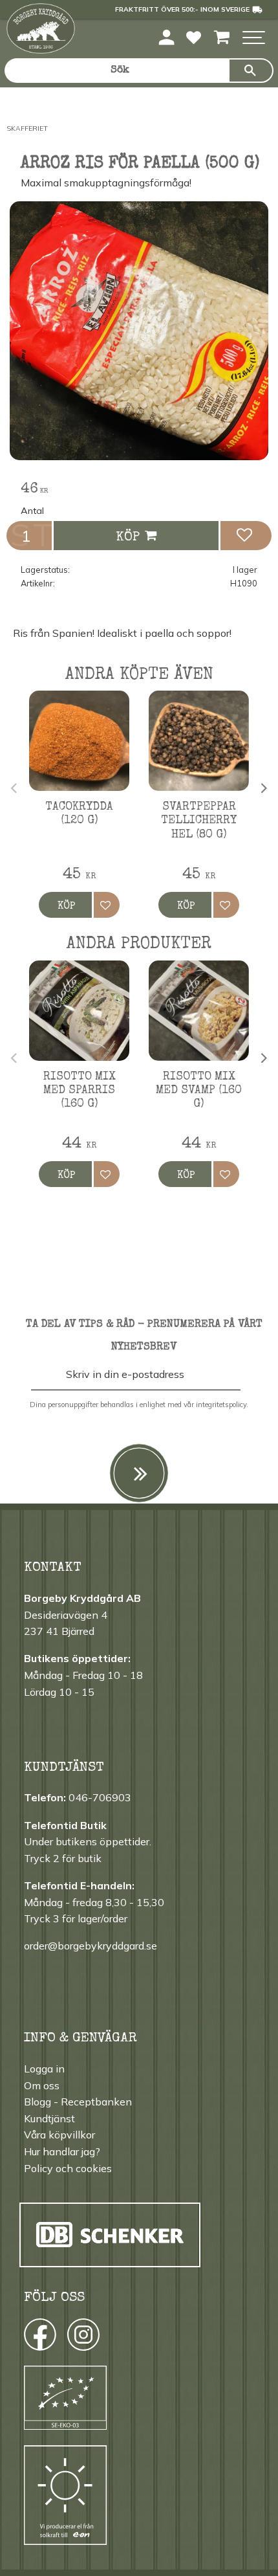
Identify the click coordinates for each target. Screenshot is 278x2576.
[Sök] (251, 71)
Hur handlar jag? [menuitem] (62, 2151)
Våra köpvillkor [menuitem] (59, 2135)
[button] (254, 39)
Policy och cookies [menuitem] (68, 2168)
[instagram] (39, 2338)
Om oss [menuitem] (42, 2085)
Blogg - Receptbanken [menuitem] (78, 2102)
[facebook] (28, 2338)
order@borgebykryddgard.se (91, 1946)
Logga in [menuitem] (44, 2069)
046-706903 (100, 1797)
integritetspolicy (221, 1405)
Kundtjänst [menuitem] (49, 2118)
